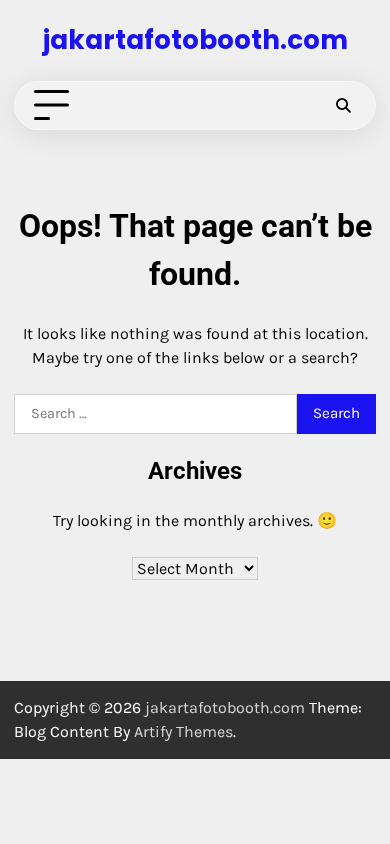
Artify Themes (183, 731)
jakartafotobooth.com (195, 39)
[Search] (343, 106)
